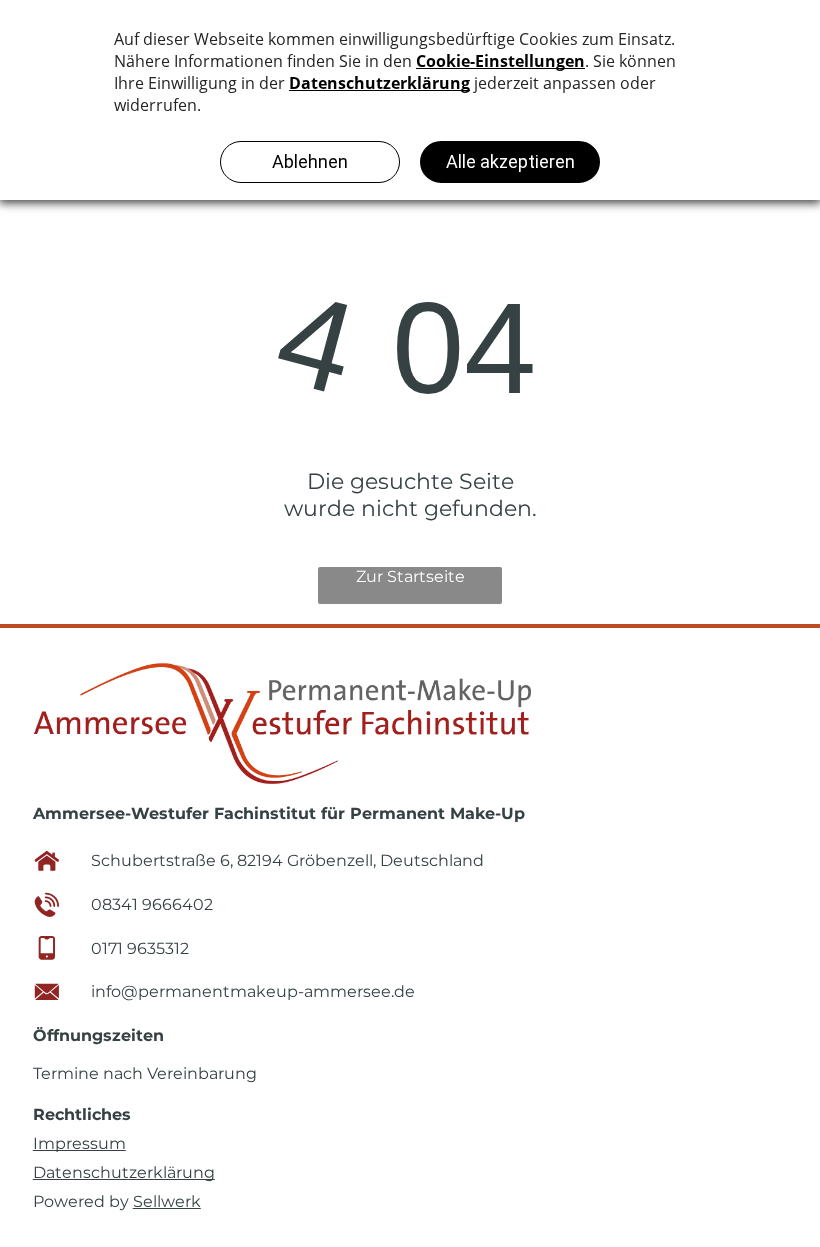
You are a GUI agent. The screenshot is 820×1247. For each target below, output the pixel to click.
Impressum (79, 1143)
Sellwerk (167, 1201)
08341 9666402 (152, 904)
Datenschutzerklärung (124, 1172)
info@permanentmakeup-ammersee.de (253, 991)
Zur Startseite (410, 576)
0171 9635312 (140, 948)
